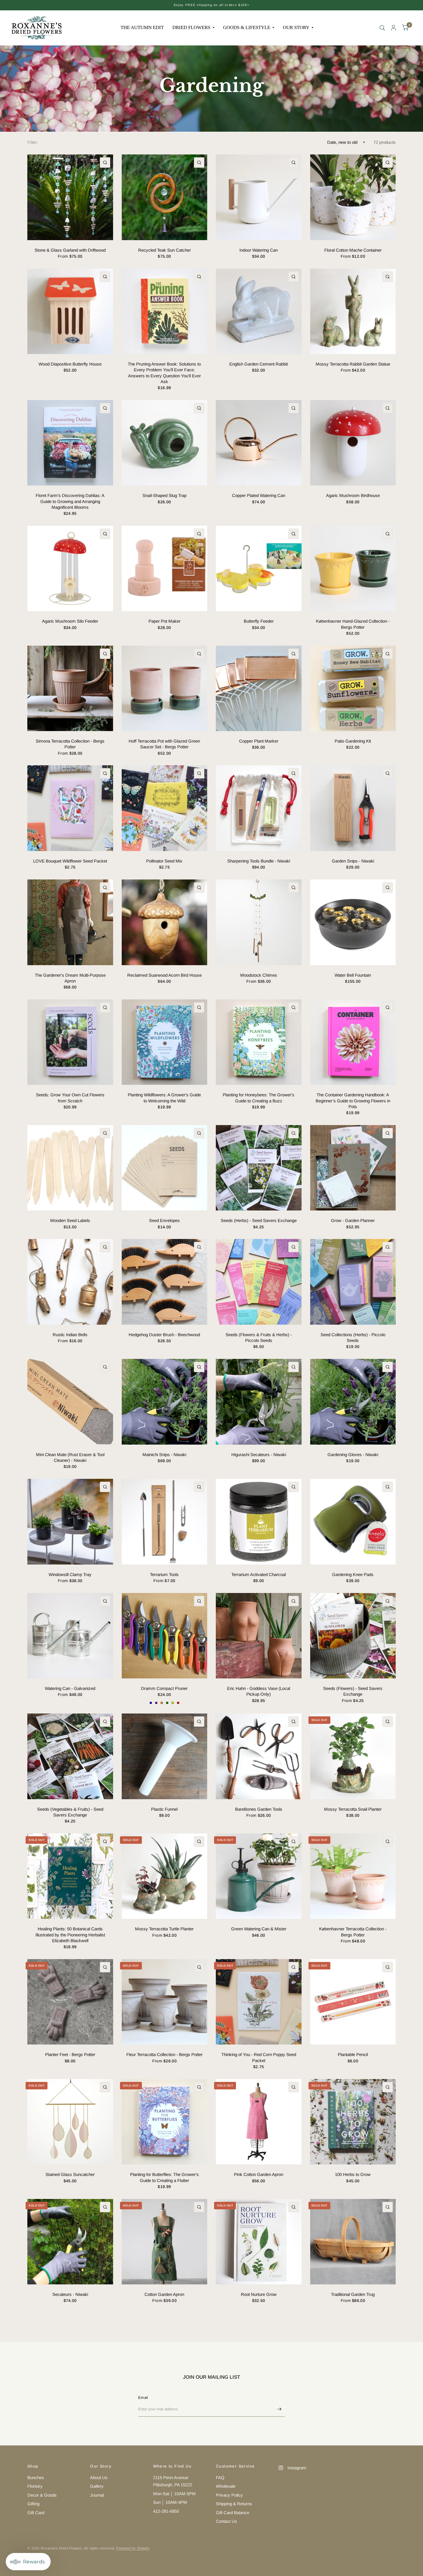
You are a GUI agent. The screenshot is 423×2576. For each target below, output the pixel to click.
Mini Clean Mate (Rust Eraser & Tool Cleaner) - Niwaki (70, 1457)
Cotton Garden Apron (164, 2294)
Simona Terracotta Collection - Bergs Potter (70, 744)
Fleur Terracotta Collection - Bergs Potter (164, 2054)
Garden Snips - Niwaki (353, 861)
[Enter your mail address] (279, 2409)
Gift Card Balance (233, 2513)
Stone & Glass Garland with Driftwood (70, 250)
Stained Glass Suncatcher (70, 2174)
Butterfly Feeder (259, 621)
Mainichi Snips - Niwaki (164, 1455)
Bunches (36, 2477)
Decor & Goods (42, 2495)
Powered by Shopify (133, 2548)
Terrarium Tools (164, 1574)
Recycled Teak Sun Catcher (164, 250)
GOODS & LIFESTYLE (247, 27)
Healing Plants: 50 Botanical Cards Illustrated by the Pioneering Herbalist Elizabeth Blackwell (70, 1935)
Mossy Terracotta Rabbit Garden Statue (353, 364)
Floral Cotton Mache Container (353, 250)
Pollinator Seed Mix (164, 861)
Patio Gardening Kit (353, 741)
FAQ (220, 2477)
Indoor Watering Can (259, 250)
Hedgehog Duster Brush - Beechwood (164, 1335)
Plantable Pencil (353, 2054)
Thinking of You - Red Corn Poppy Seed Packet (259, 2057)
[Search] (382, 28)
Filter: (33, 142)
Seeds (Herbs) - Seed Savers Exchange (259, 1220)
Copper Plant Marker (259, 741)
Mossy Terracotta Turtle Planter (164, 1929)
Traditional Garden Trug (353, 2294)
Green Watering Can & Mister (259, 1929)
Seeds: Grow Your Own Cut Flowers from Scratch (70, 1098)
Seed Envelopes (164, 1220)
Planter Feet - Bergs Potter (70, 2054)
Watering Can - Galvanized (70, 1688)
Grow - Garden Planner (353, 1220)
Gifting (33, 2504)
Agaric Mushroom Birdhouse (353, 495)
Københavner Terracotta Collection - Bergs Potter (353, 1932)
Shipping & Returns (234, 2504)
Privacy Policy (229, 2495)
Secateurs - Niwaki (70, 2294)
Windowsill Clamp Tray (70, 1574)
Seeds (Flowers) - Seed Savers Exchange (353, 1691)
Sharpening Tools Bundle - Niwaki (259, 861)
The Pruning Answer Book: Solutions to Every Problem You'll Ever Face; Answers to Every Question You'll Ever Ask (164, 373)
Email (143, 2398)
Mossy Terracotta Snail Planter (353, 1809)
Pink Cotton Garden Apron (259, 2174)
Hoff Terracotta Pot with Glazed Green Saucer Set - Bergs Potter (164, 744)
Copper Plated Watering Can (259, 495)
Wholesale (226, 2486)
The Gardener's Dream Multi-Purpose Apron (70, 978)
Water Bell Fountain (353, 975)
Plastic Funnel (164, 1809)
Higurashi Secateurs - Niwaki (259, 1455)
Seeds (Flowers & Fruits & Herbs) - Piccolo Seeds (259, 1337)
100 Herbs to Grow (353, 2174)
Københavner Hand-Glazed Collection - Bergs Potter (353, 624)
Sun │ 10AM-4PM (170, 2502)
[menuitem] (142, 28)
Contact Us (226, 2521)
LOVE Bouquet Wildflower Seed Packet (70, 861)
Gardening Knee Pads (353, 1574)
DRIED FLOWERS (191, 27)
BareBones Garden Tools (259, 1809)
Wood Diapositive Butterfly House (70, 364)
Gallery (97, 2486)
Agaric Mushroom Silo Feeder (70, 621)
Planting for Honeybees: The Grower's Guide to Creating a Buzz (259, 1098)
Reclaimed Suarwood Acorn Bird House (164, 975)
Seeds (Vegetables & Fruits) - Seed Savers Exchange (70, 1812)
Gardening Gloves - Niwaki (353, 1455)
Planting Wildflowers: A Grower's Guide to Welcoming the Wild (164, 1098)
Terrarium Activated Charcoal (259, 1574)
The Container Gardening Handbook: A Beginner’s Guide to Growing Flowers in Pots (353, 1101)
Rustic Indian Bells (70, 1335)
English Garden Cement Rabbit (259, 364)
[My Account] (394, 28)
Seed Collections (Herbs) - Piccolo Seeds (353, 1337)
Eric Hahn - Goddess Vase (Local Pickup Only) (259, 1691)
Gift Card (36, 2513)
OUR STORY (296, 27)
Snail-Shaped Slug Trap (164, 495)
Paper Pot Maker (164, 621)
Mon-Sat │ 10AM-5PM (174, 2494)
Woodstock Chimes (259, 975)
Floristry (35, 2486)
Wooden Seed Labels (70, 1220)
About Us (99, 2477)
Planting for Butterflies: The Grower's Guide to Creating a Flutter (164, 2177)
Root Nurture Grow (259, 2294)
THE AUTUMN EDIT (142, 27)
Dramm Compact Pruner (164, 1688)
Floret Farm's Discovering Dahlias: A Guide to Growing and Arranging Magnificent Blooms (70, 501)
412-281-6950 (166, 2511)
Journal (97, 2495)
